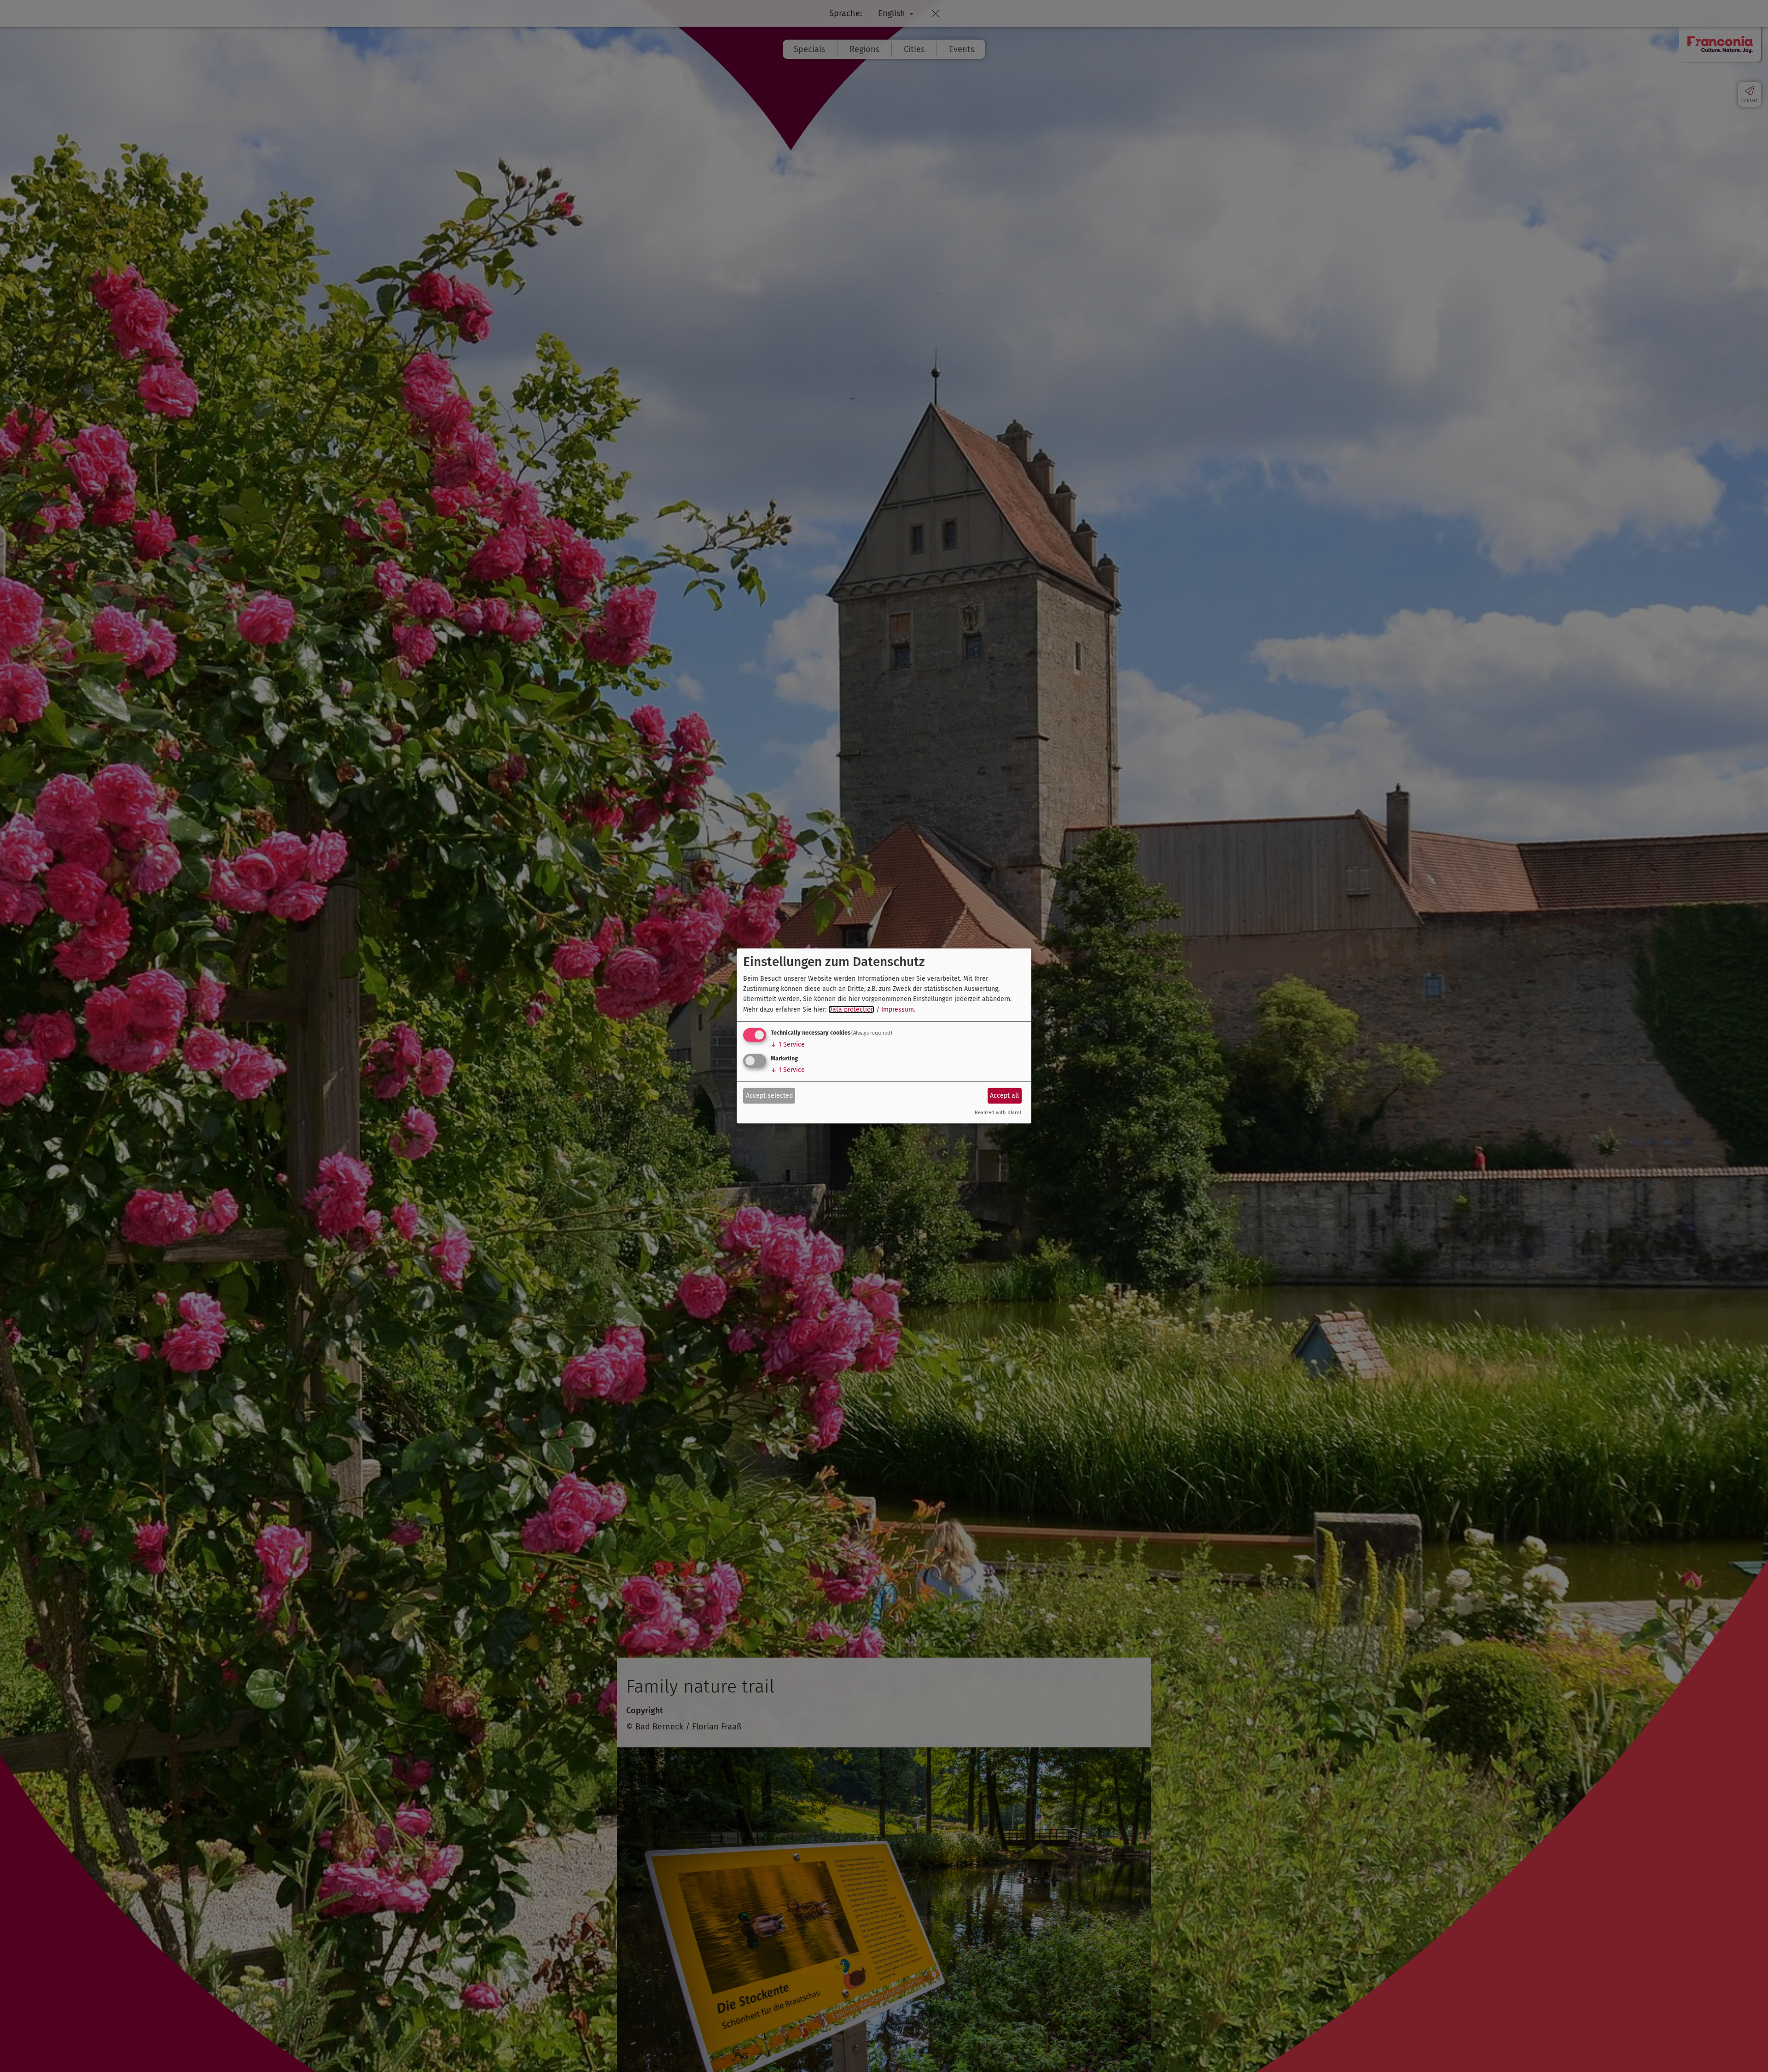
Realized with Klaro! (998, 1113)
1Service (788, 1045)
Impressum (898, 1010)
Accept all (1004, 1095)
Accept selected (769, 1095)
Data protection (851, 1010)
